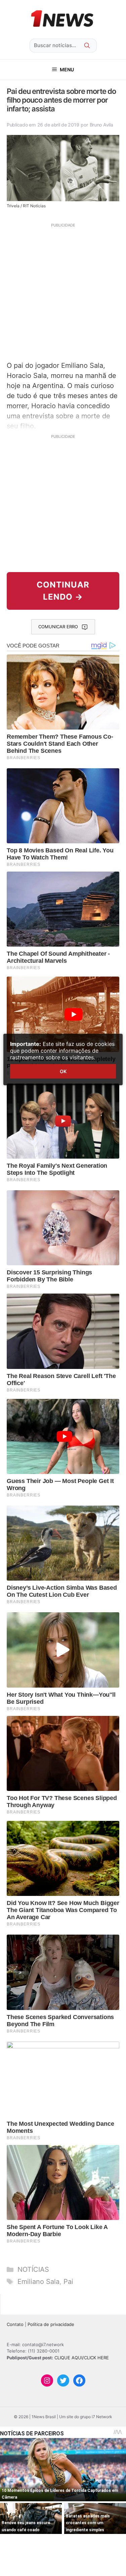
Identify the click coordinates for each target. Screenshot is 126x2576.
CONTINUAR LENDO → (63, 591)
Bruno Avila (101, 125)
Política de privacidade (51, 2324)
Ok (63, 1071)
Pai (68, 2282)
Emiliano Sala (38, 2282)
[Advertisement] (63, 291)
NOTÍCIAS (33, 2269)
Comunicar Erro (58, 627)
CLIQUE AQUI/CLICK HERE (82, 2358)
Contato (15, 2324)
